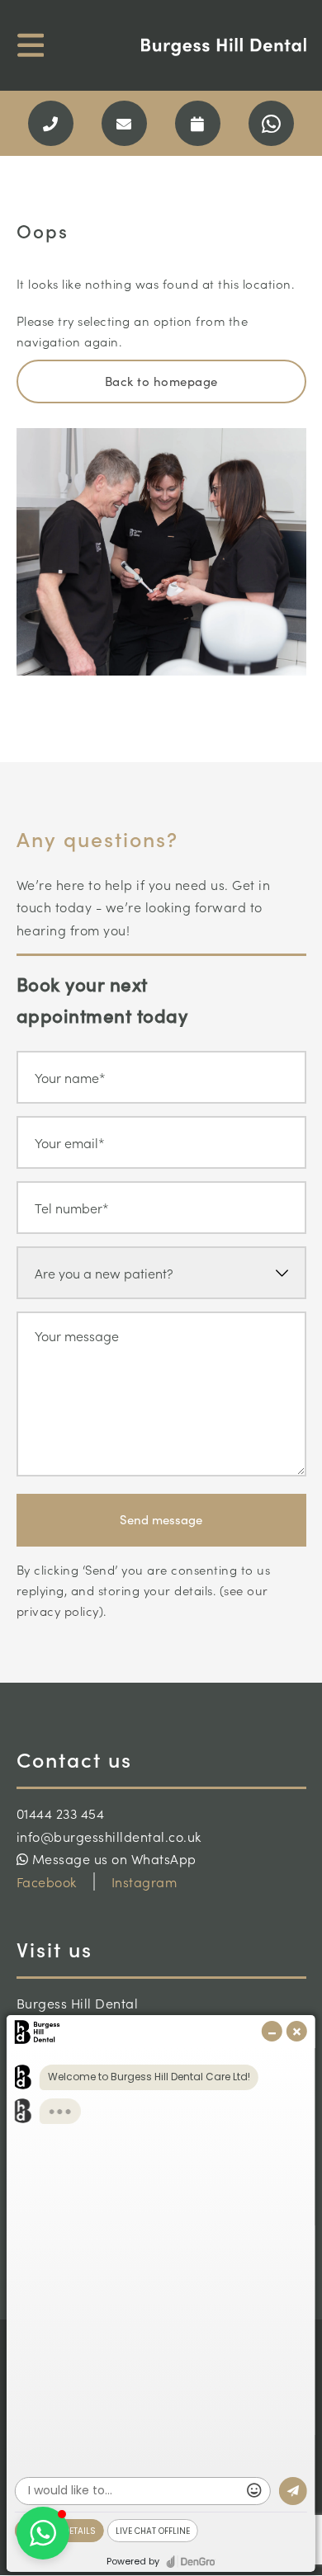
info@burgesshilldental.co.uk (109, 1836)
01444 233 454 (61, 1813)
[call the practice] (51, 123)
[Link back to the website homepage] (224, 47)
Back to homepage (161, 381)
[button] (43, 2533)
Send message (161, 1519)
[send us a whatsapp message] (271, 123)
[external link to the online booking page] (198, 123)
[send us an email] (124, 123)
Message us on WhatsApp (112, 1858)
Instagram (144, 1881)
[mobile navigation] (31, 45)
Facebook (47, 1881)
